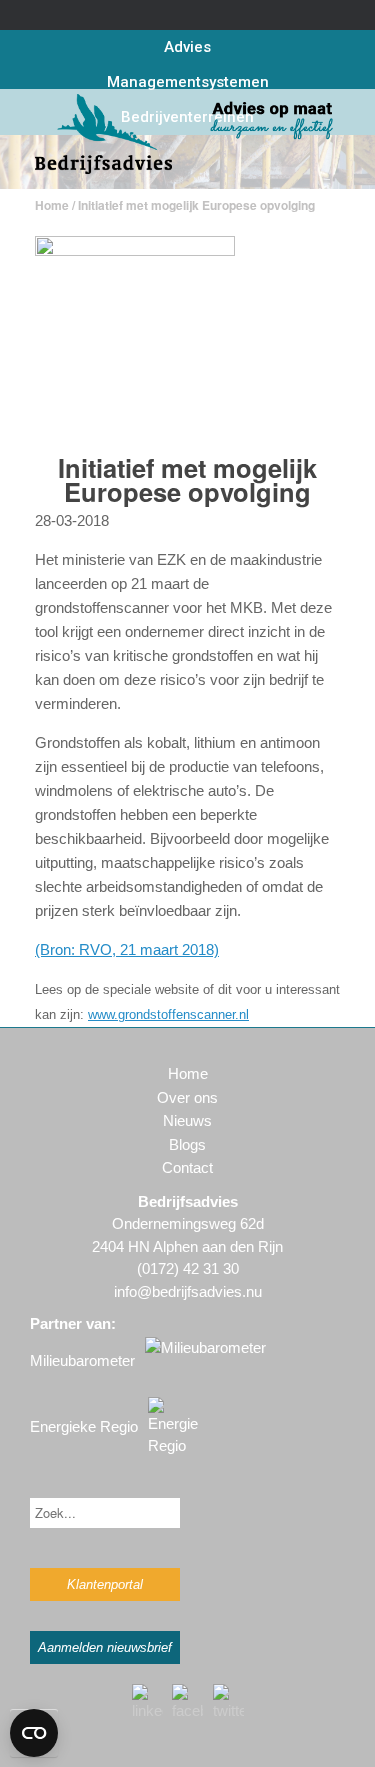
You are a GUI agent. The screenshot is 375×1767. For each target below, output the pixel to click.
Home (52, 205)
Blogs (187, 1144)
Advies (187, 47)
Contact (187, 1167)
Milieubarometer (82, 1360)
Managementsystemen (188, 82)
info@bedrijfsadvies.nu (188, 1291)
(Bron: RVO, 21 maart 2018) (127, 949)
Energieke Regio (84, 1426)
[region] (187, 162)
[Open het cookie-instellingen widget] (34, 1733)
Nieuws (187, 1120)
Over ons (187, 1097)
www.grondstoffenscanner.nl (168, 1014)
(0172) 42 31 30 (188, 1268)
